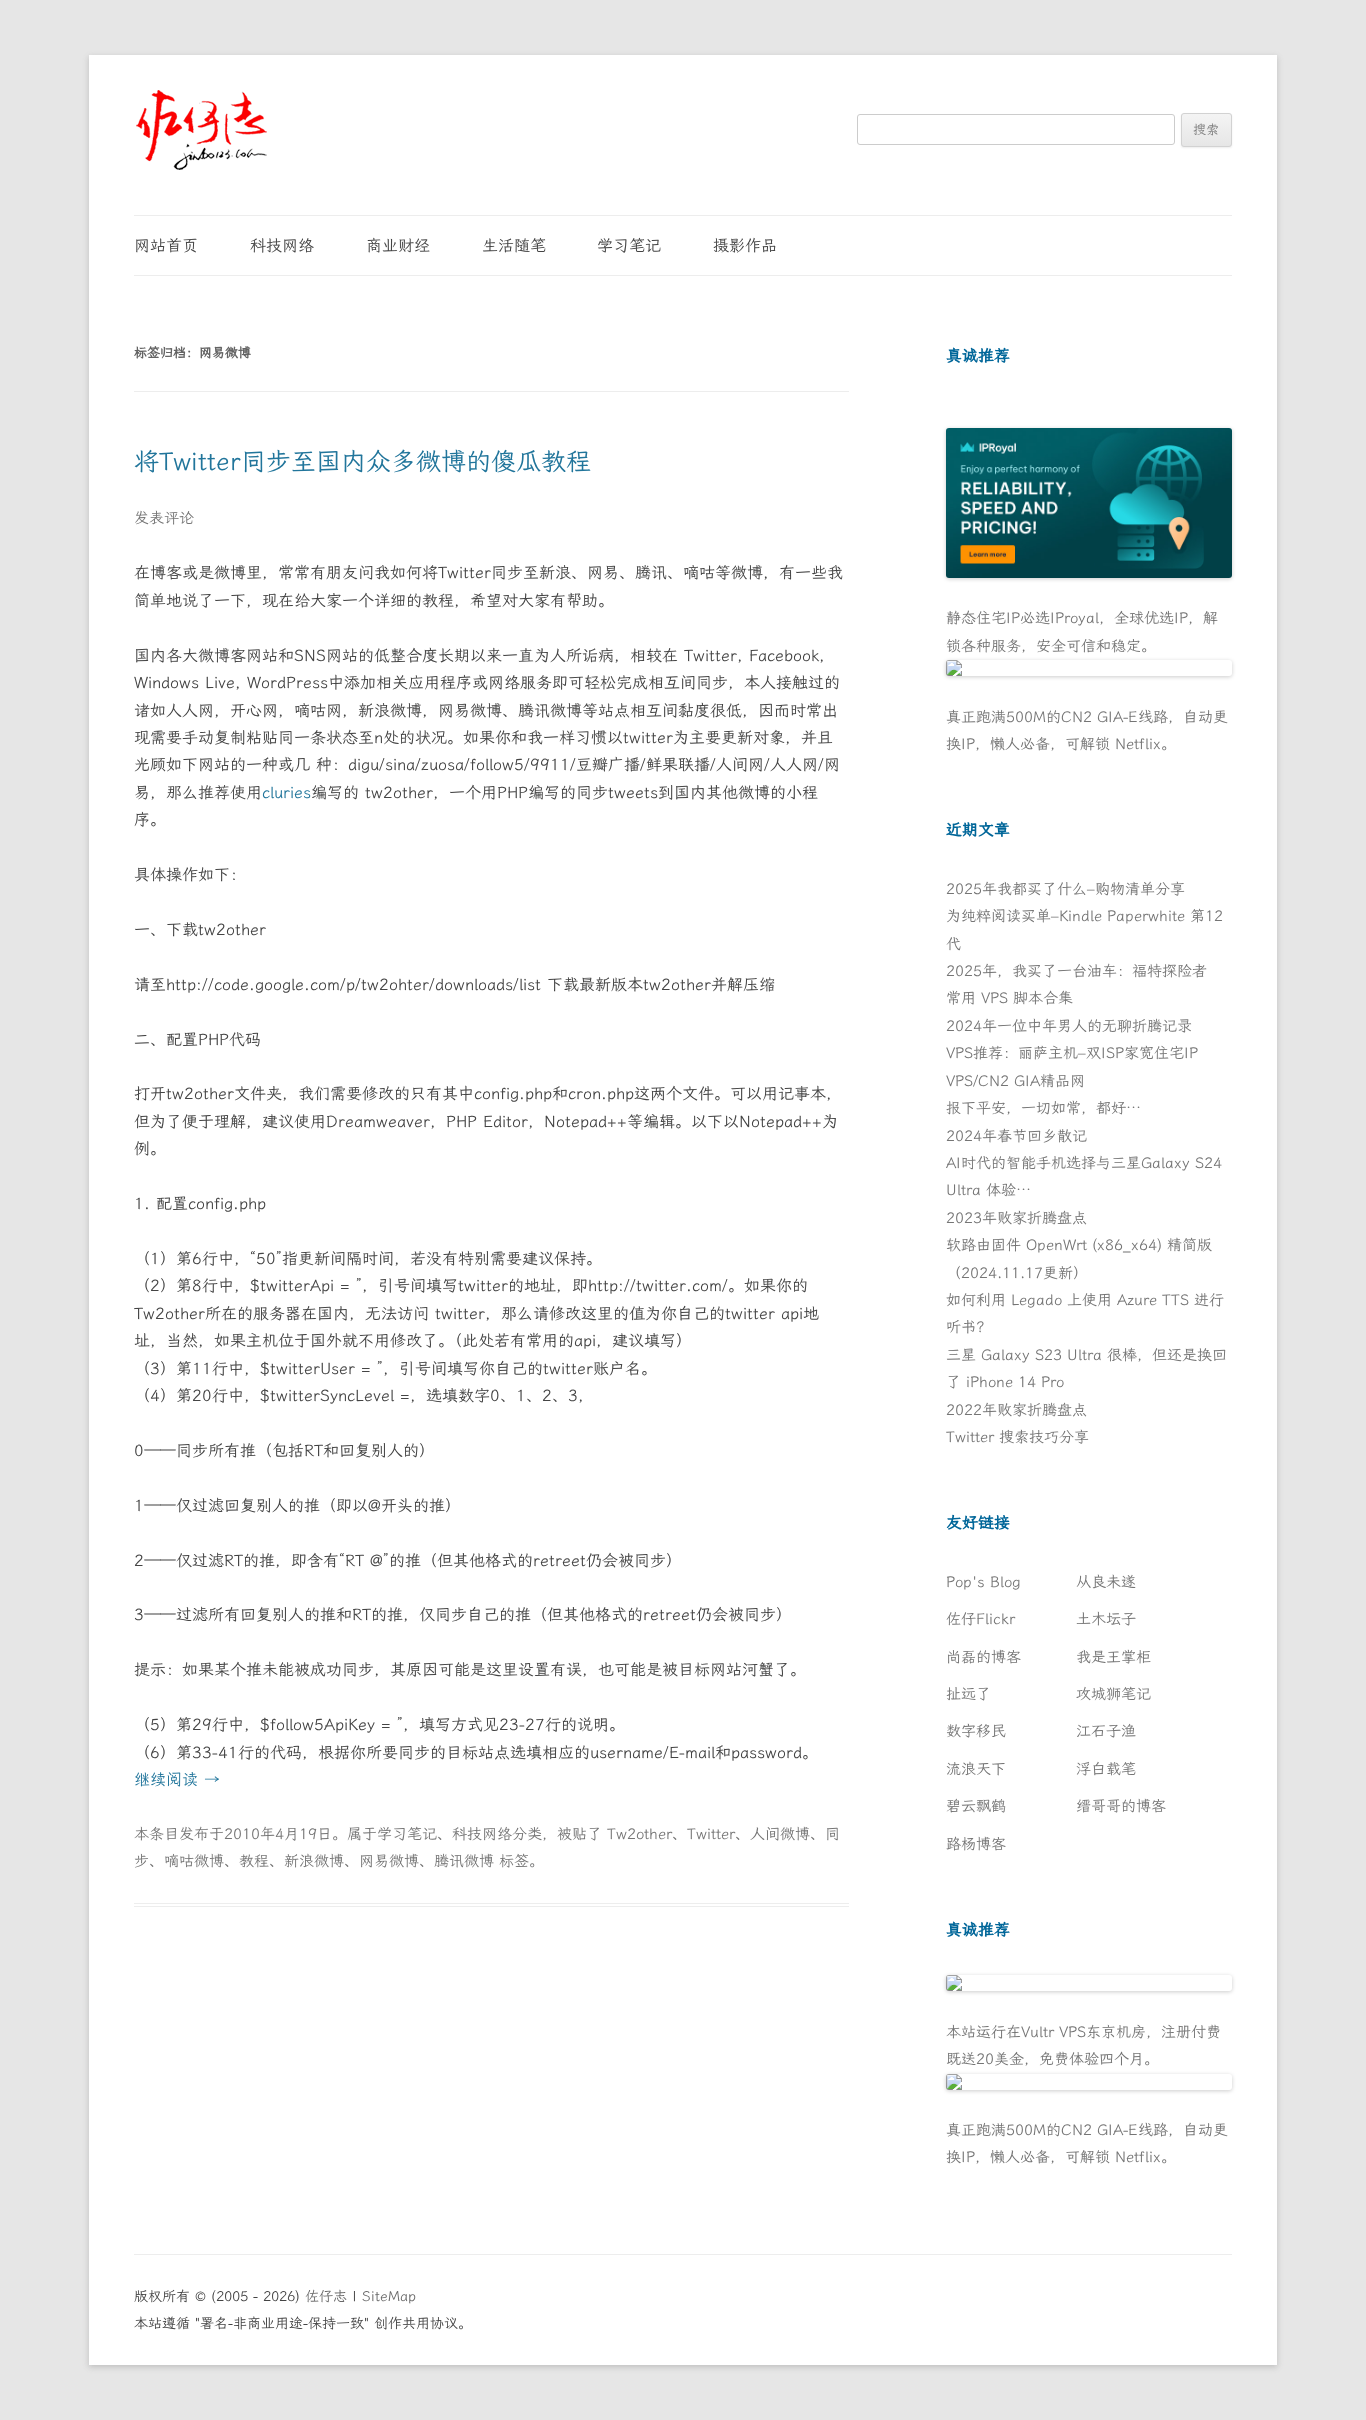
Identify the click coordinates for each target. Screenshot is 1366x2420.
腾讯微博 (464, 1861)
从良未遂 (1106, 1582)
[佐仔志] (201, 130)
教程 (254, 1861)
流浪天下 (976, 1769)
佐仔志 (326, 2296)
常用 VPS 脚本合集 (1009, 998)
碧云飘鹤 (976, 1806)
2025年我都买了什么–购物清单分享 (1065, 889)
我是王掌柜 (1113, 1657)
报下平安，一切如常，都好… (1043, 1108)
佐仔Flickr (980, 1619)
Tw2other (639, 1834)
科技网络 (282, 245)
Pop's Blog (983, 1582)
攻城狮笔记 (1113, 1694)
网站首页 (166, 245)
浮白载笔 (1106, 1769)
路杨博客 (976, 1844)
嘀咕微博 (194, 1861)
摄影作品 (745, 245)
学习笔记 (629, 245)
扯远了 (968, 1694)
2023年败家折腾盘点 (1016, 1218)
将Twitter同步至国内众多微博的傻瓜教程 (362, 461)
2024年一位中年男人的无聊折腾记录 (1069, 1026)
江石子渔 (1106, 1731)
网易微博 (389, 1861)
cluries (286, 792)
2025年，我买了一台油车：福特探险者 (1076, 971)
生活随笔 (514, 245)
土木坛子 (1106, 1619)
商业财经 (398, 245)
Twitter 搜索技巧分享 (1017, 1437)
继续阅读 (177, 1779)
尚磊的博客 (983, 1657)
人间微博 (780, 1834)
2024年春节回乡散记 (1016, 1136)
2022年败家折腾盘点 (1016, 1410)
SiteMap (389, 2296)
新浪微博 (314, 1861)
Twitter (711, 1834)
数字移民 (976, 1731)
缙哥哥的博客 (1121, 1806)
